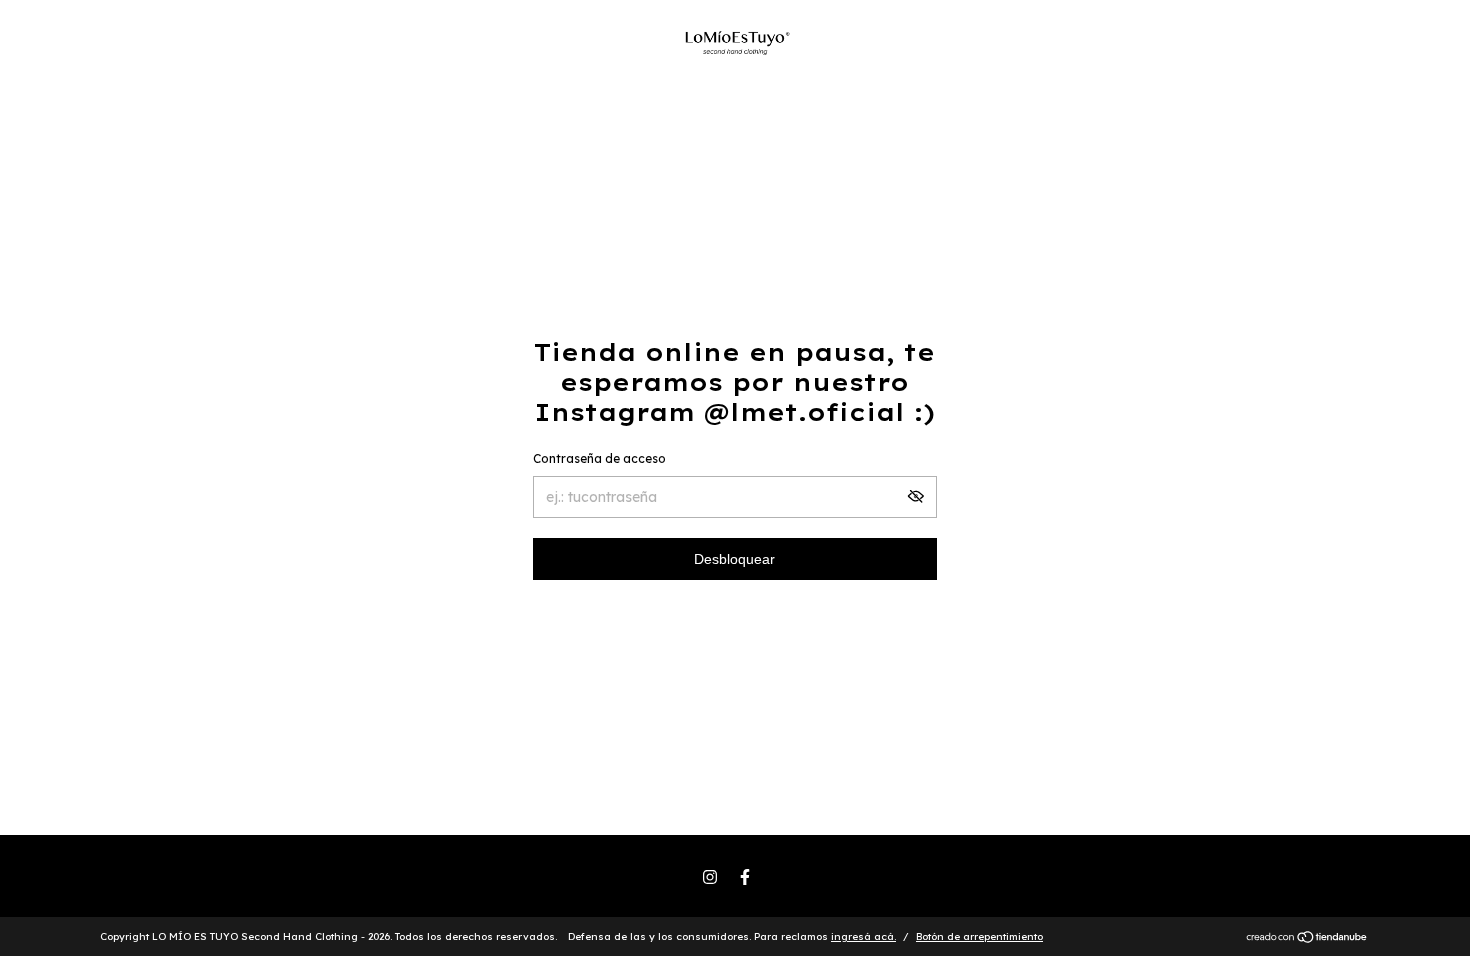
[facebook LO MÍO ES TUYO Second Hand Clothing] (745, 877)
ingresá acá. (863, 936)
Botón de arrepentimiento (979, 936)
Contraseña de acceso (599, 458)
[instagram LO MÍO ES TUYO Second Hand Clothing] (710, 877)
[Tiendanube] (1307, 939)
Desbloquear (734, 559)
